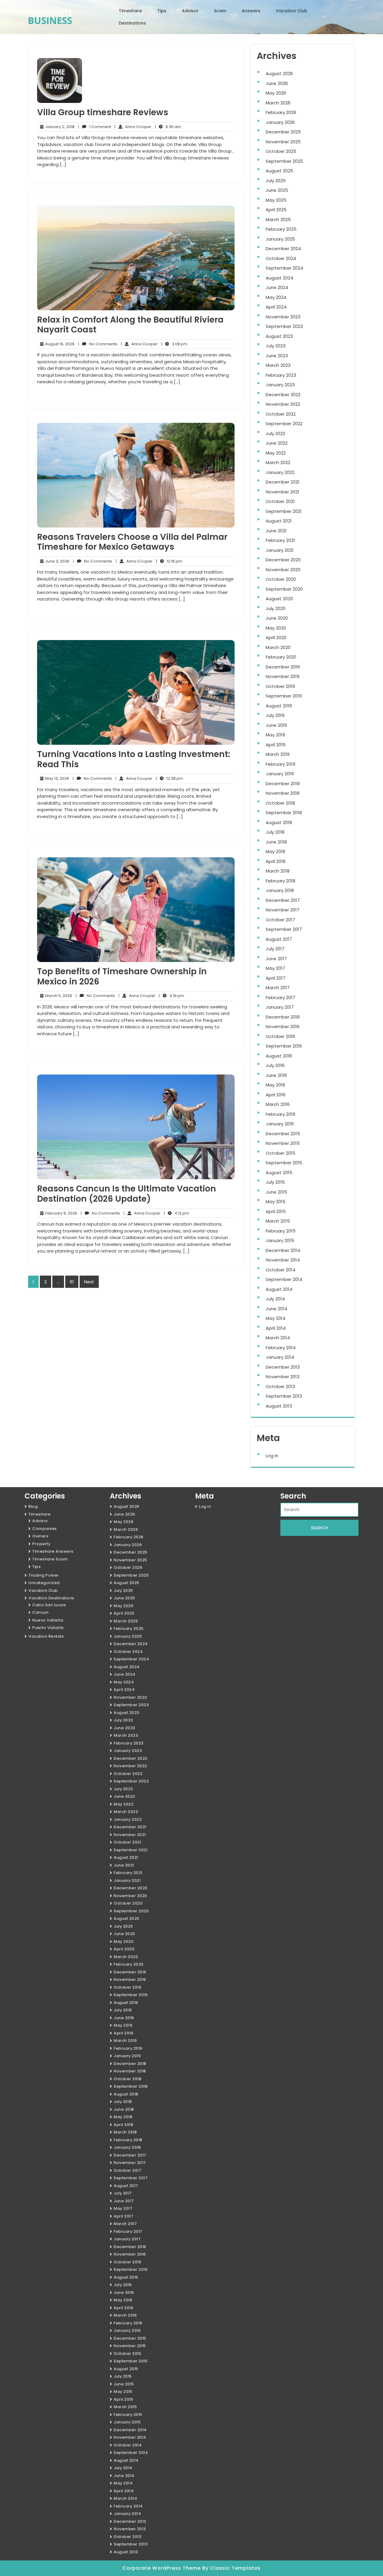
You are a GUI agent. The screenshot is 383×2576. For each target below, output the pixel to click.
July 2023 (276, 346)
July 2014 (275, 1299)
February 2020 (281, 657)
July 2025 (276, 181)
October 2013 (280, 1386)
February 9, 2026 (60, 1213)
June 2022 (277, 443)
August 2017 (279, 939)
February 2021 (280, 540)
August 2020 (279, 599)
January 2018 (280, 890)
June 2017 (276, 959)
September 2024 (284, 268)
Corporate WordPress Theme (162, 2568)
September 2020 (284, 589)
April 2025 (276, 210)
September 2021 (284, 511)
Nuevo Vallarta (48, 1620)
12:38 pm (170, 779)
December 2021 (283, 482)
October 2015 (281, 1153)
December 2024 (283, 249)
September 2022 (284, 424)
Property (41, 1544)
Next (89, 1282)
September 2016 (284, 1046)
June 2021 (276, 531)
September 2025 (284, 161)
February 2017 (281, 997)
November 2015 (283, 1143)
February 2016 (281, 1114)
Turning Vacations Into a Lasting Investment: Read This (134, 759)
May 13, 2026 (56, 779)
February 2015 (281, 1231)
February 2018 (281, 881)
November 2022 (283, 404)
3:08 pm (174, 344)
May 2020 (276, 628)
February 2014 (281, 1348)
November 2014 (283, 1260)
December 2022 (283, 395)
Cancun (40, 1612)
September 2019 (284, 696)
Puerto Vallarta (48, 1628)
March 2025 (278, 219)
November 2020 (283, 570)
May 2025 (276, 200)
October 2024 (281, 258)
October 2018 (280, 803)
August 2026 (279, 73)
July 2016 (275, 1065)
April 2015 (276, 1211)
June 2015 (276, 1192)
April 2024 (276, 307)
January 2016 (280, 1124)
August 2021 (279, 521)
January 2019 (280, 774)
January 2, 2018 (59, 127)
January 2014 (280, 1357)
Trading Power (44, 1575)
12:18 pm (169, 561)
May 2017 (275, 968)
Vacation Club (292, 11)
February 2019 (281, 764)
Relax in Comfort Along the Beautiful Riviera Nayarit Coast (130, 325)
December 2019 (283, 667)
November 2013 (283, 1377)
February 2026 (281, 112)
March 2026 (278, 103)
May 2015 (276, 1202)
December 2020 (283, 560)
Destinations (132, 23)
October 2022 (281, 414)
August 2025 (279, 171)
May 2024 (276, 297)
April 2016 (276, 1095)
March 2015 (278, 1221)
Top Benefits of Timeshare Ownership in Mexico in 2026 (122, 977)
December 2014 (283, 1250)
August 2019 (279, 706)
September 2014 (284, 1279)
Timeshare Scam (50, 1559)
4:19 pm (171, 996)
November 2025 (283, 142)
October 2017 (280, 920)
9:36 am (168, 127)
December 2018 (283, 784)
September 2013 (284, 1396)
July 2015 (275, 1182)
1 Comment (95, 127)
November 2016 (283, 1026)
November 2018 (283, 793)
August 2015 (279, 1173)
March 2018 (278, 871)
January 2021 (280, 550)
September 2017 (284, 929)
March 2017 (278, 988)
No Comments (98, 344)
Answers (251, 11)
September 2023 (284, 326)
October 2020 (281, 579)
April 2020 (276, 637)
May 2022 (276, 453)
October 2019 (280, 686)
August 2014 (279, 1289)
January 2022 (280, 472)
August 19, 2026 (59, 344)
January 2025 (280, 239)
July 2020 (276, 608)
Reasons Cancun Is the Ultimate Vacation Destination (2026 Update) (127, 1194)
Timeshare (130, 11)
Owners (40, 1536)
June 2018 (276, 842)
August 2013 (279, 1406)
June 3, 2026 (56, 561)
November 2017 (283, 910)
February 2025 (281, 229)
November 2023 (283, 317)
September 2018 (284, 813)
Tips (162, 11)
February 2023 (281, 375)
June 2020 (277, 618)
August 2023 (279, 336)
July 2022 (275, 433)
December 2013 (283, 1367)
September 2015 (284, 1163)
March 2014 (278, 1338)
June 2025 (277, 190)
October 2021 (280, 501)
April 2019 (276, 745)
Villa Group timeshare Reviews (103, 112)
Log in (272, 1456)
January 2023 (280, 385)
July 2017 (275, 949)
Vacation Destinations (51, 1598)
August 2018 (279, 822)
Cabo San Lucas (49, 1605)
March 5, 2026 (58, 996)
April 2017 (276, 978)
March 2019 (278, 754)
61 (72, 1282)
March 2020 (278, 647)
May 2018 (275, 851)
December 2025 (283, 132)
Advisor (190, 11)
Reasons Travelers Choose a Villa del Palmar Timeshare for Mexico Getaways (132, 542)
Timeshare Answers (53, 1551)
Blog (33, 1506)
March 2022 (278, 462)
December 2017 (283, 900)
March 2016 (278, 1104)
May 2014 (276, 1318)
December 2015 (283, 1134)
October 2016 (280, 1036)
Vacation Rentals (46, 1636)
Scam (220, 11)
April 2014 (276, 1328)
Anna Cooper (133, 127)
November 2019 (283, 676)
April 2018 (276, 861)
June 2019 (276, 725)
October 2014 (281, 1270)
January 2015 (280, 1240)
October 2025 (281, 151)
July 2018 (275, 832)
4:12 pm (177, 1213)
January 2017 (280, 1007)
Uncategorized (44, 1583)
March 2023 (278, 365)
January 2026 (280, 122)
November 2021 (282, 492)
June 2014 (276, 1309)
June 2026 (277, 83)
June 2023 (277, 356)
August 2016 (279, 1056)
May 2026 (276, 93)
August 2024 (279, 278)
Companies (45, 1529)
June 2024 (277, 287)
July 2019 (275, 715)
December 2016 (283, 1017)
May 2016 (275, 1085)
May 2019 (275, 735)
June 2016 (276, 1075)
